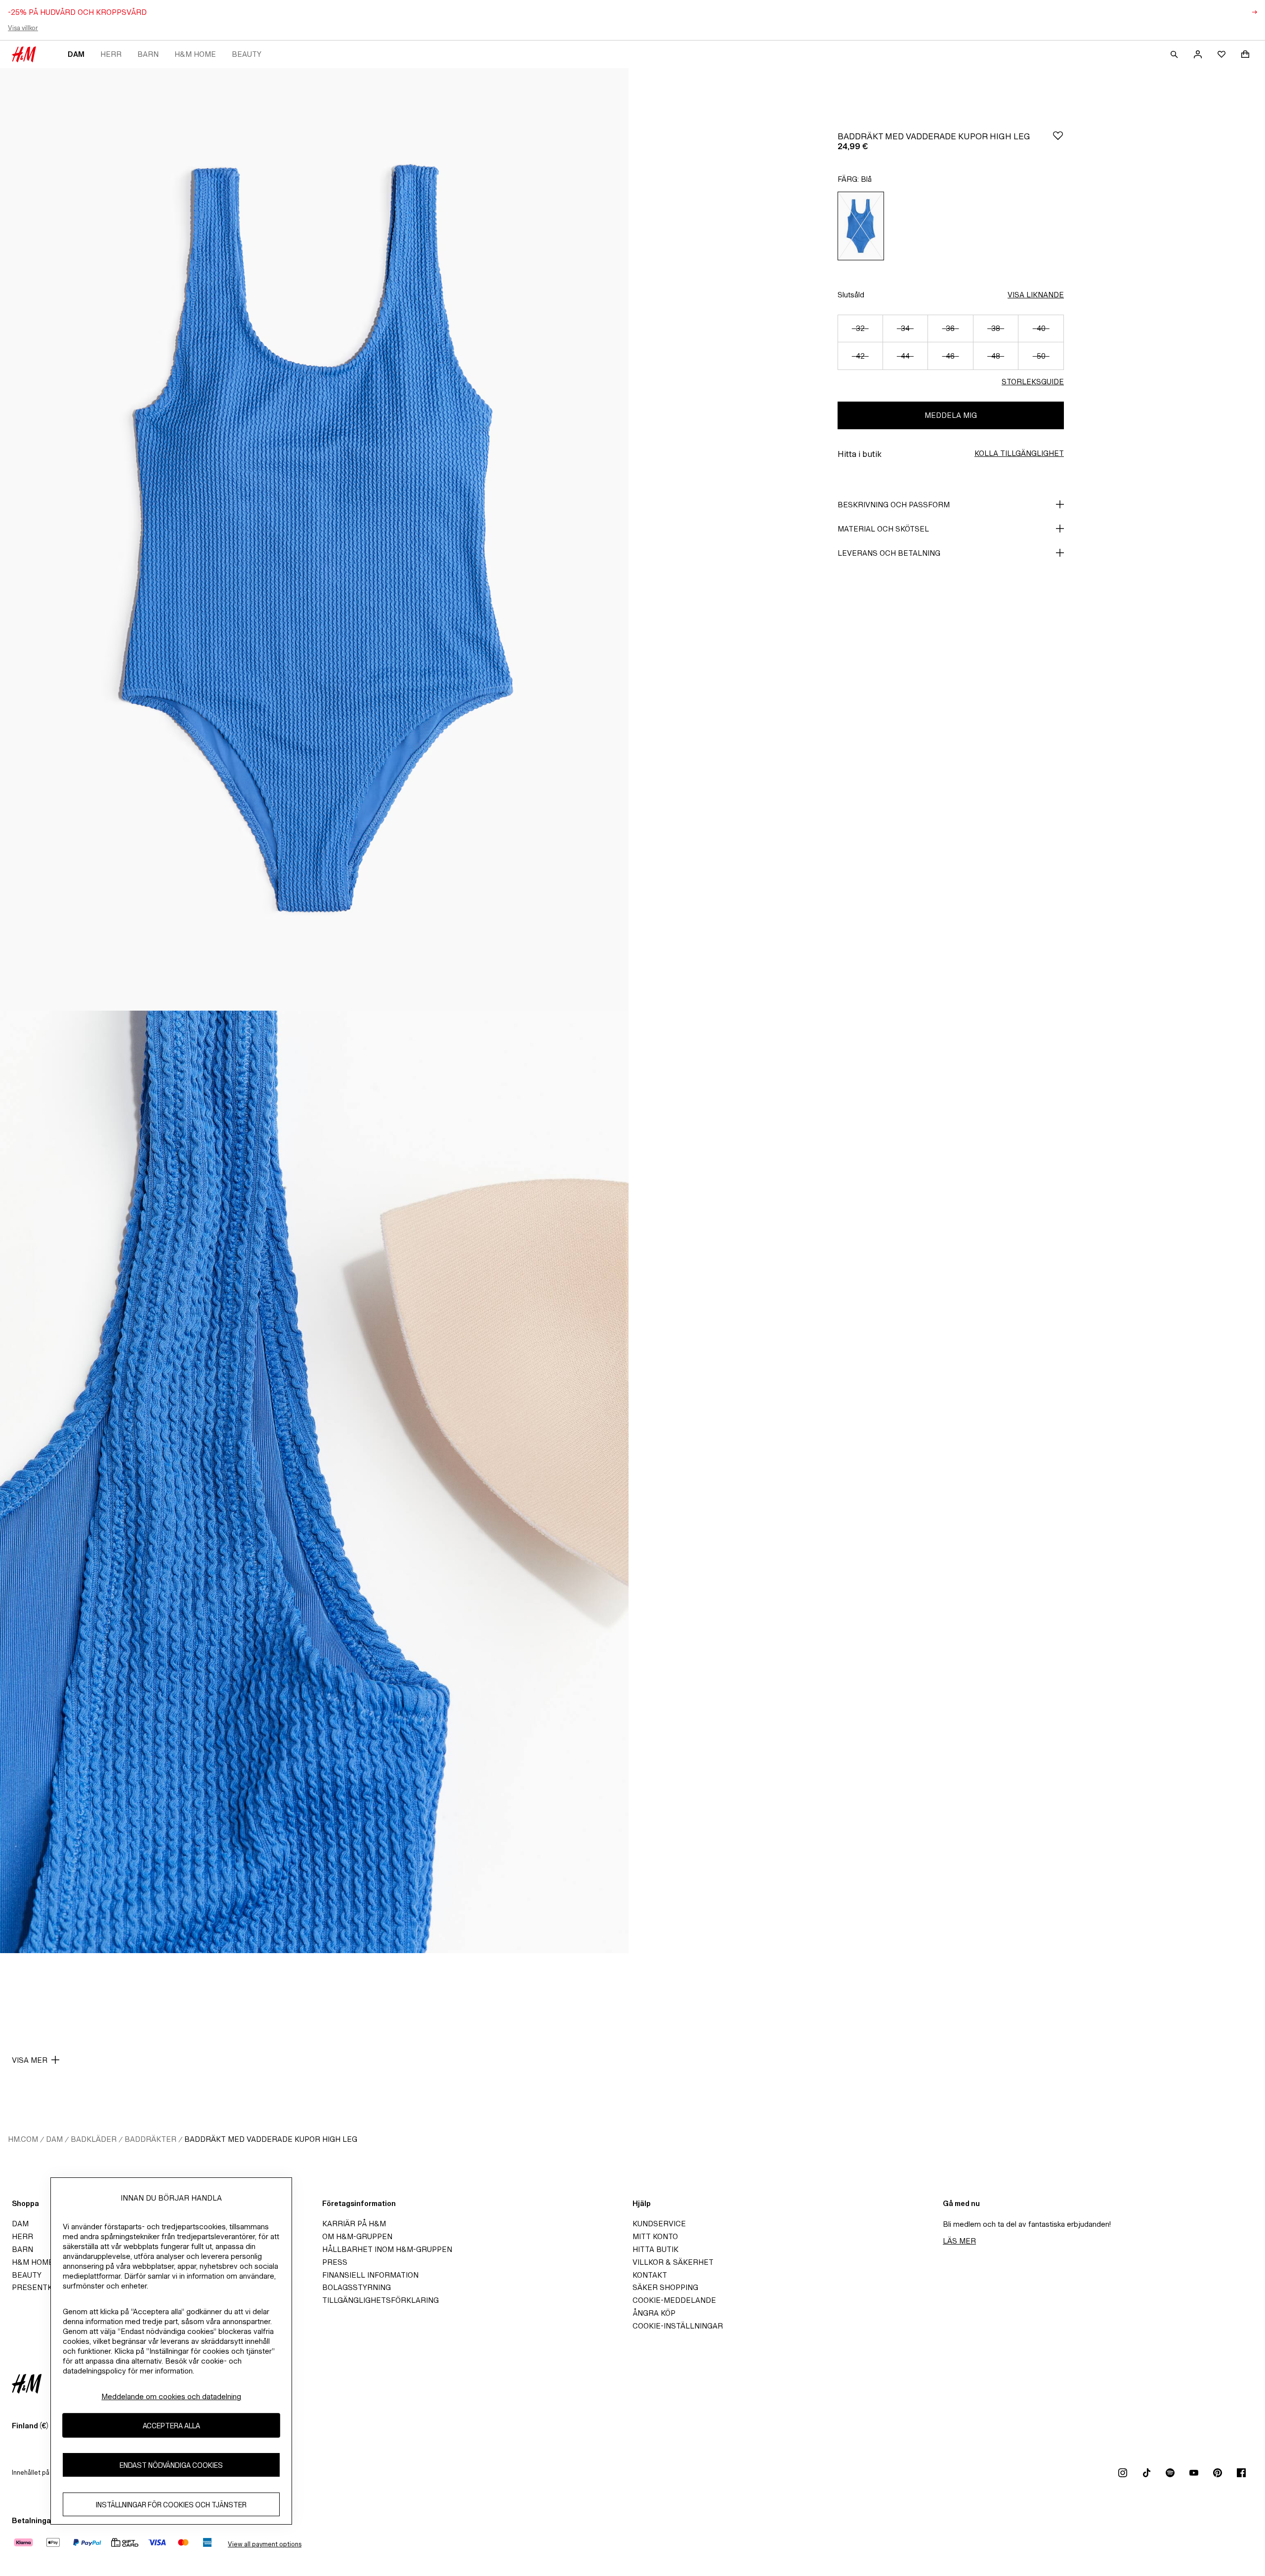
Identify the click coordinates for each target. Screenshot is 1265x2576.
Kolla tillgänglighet (1019, 453)
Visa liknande (1036, 295)
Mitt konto (655, 2236)
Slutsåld (851, 295)
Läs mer (959, 2241)
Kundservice (659, 2224)
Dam (76, 54)
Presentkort (40, 2287)
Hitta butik (655, 2249)
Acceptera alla (171, 2425)
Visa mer (30, 2060)
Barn (148, 54)
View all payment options (265, 2544)
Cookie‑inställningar (678, 2326)
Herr (111, 54)
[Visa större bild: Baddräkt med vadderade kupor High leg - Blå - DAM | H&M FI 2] (314, 1482)
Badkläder (94, 2139)
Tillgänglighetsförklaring (380, 2300)
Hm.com (23, 2139)
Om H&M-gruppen (357, 2236)
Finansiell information (370, 2275)
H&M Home (195, 54)
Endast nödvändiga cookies (171, 2465)
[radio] (861, 226)
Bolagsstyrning (357, 2287)
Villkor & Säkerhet (673, 2262)
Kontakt (650, 2275)
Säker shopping (665, 2287)
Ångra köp (654, 2313)
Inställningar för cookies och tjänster (171, 2504)
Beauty (247, 54)
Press (335, 2262)
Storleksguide (1033, 382)
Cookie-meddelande (674, 2300)
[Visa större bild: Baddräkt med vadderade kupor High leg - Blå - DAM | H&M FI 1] (314, 539)
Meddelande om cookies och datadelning (171, 2396)
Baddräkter (150, 2139)
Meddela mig (951, 415)
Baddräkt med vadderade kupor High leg (271, 2139)
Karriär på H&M (354, 2224)
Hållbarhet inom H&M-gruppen (387, 2249)
